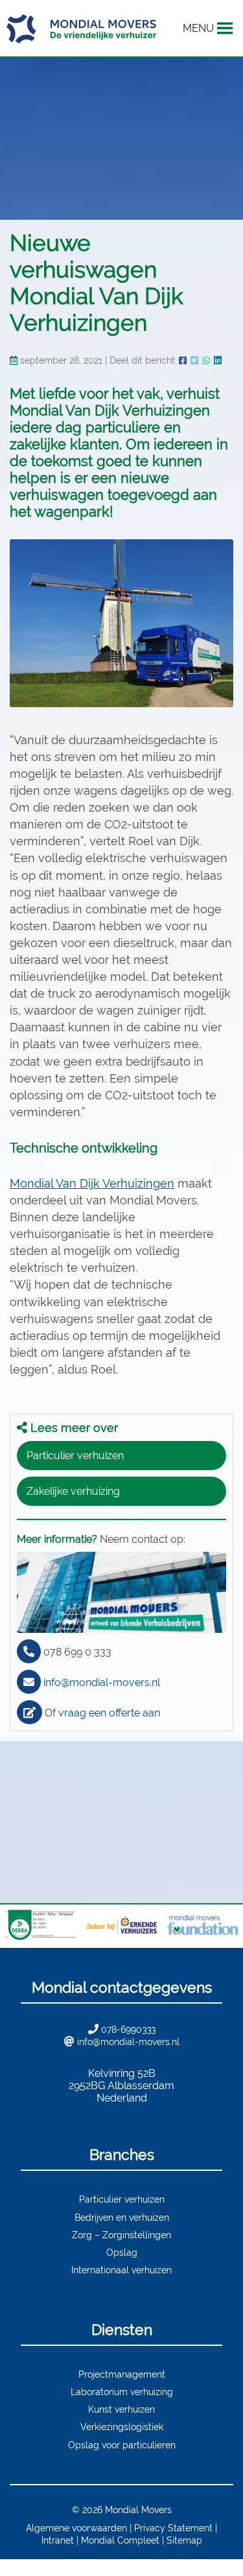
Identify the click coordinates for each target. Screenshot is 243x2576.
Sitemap (184, 2540)
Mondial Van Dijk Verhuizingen (92, 1183)
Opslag (122, 2252)
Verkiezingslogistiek (122, 2427)
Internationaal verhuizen (121, 2270)
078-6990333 (128, 2029)
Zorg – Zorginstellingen (121, 2235)
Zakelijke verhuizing (73, 1491)
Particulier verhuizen (75, 1456)
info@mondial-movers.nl (102, 1682)
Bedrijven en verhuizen (122, 2217)
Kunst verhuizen (121, 2409)
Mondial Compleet (120, 2540)
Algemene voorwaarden (76, 2528)
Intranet (58, 2540)
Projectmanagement (122, 2374)
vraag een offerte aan (109, 1713)
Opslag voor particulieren (122, 2445)
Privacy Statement (173, 2528)
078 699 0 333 (77, 1652)
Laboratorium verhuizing (122, 2392)
